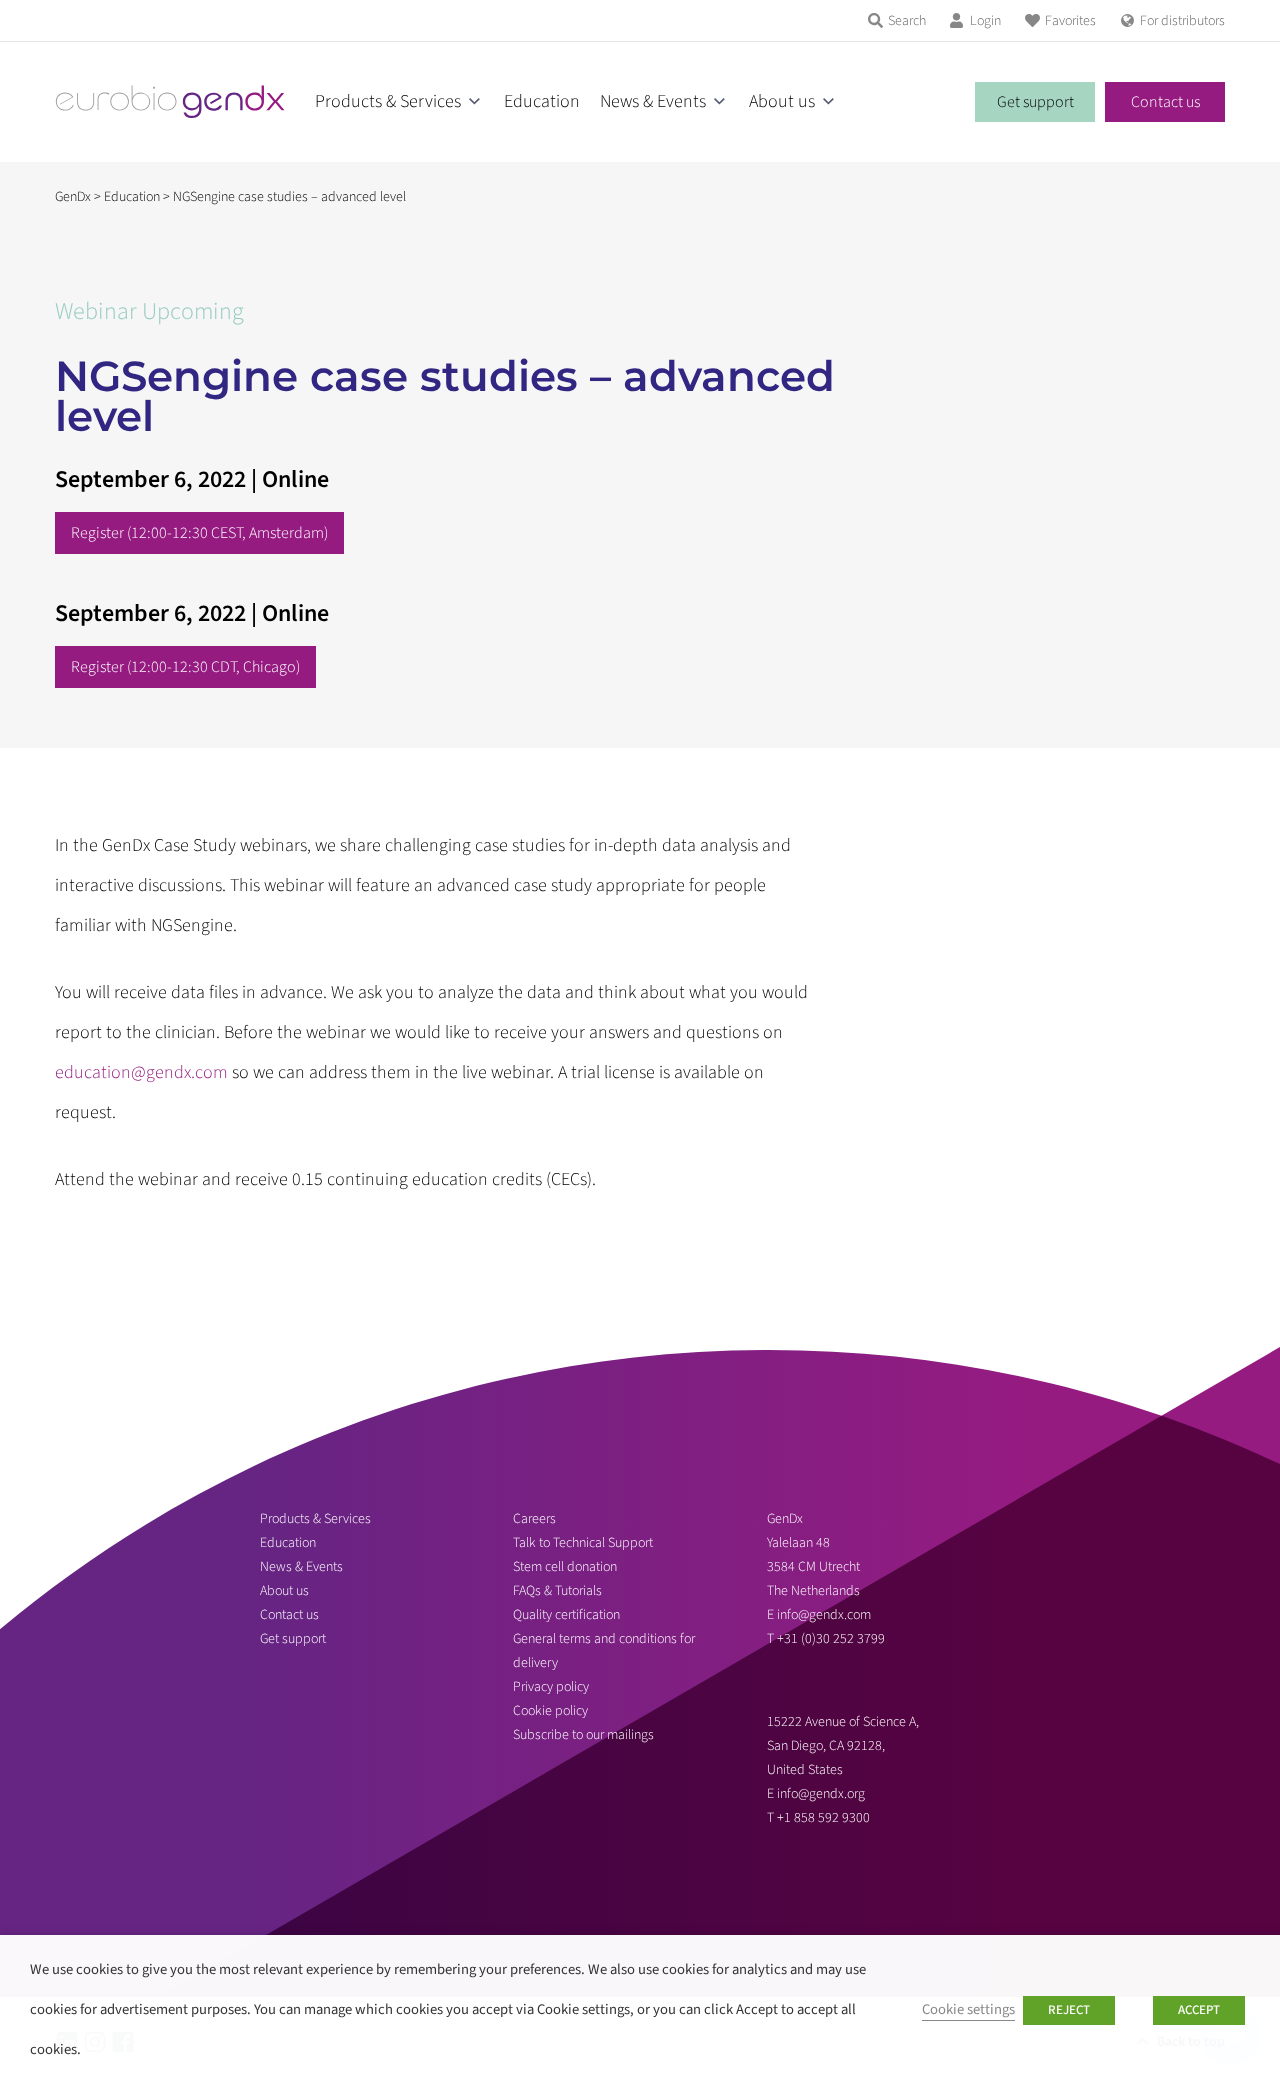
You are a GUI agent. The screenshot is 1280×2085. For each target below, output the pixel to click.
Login (985, 21)
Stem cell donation (565, 1567)
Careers (534, 1519)
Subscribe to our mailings (583, 1735)
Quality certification (566, 1615)
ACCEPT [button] (1199, 2010)
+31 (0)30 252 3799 (832, 1639)
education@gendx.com (141, 1072)
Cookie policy (550, 1711)
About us (782, 101)
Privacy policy (551, 1687)
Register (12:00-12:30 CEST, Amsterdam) (199, 533)
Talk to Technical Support (583, 1543)
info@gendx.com (824, 1615)
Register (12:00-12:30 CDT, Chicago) (185, 667)
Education (542, 101)
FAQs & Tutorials (557, 1591)
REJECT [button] (1069, 2010)
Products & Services (388, 101)
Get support (1035, 102)
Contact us (1165, 102)
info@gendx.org (821, 1794)
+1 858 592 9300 (823, 1818)
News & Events (653, 101)
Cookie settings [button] (968, 2009)
